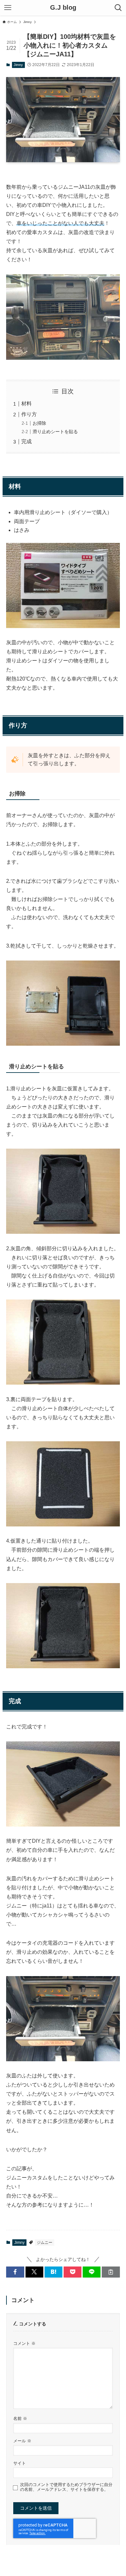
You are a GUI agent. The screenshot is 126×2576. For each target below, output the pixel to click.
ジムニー (45, 2243)
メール (22, 2441)
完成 (26, 441)
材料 (26, 404)
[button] (15, 2272)
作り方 (29, 414)
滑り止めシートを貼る (55, 432)
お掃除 (39, 423)
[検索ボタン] (118, 8)
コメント (24, 2344)
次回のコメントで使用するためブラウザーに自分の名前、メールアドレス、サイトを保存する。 (66, 2487)
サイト (20, 2463)
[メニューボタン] (8, 8)
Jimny (18, 65)
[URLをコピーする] (111, 2272)
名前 (20, 2419)
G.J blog (63, 8)
